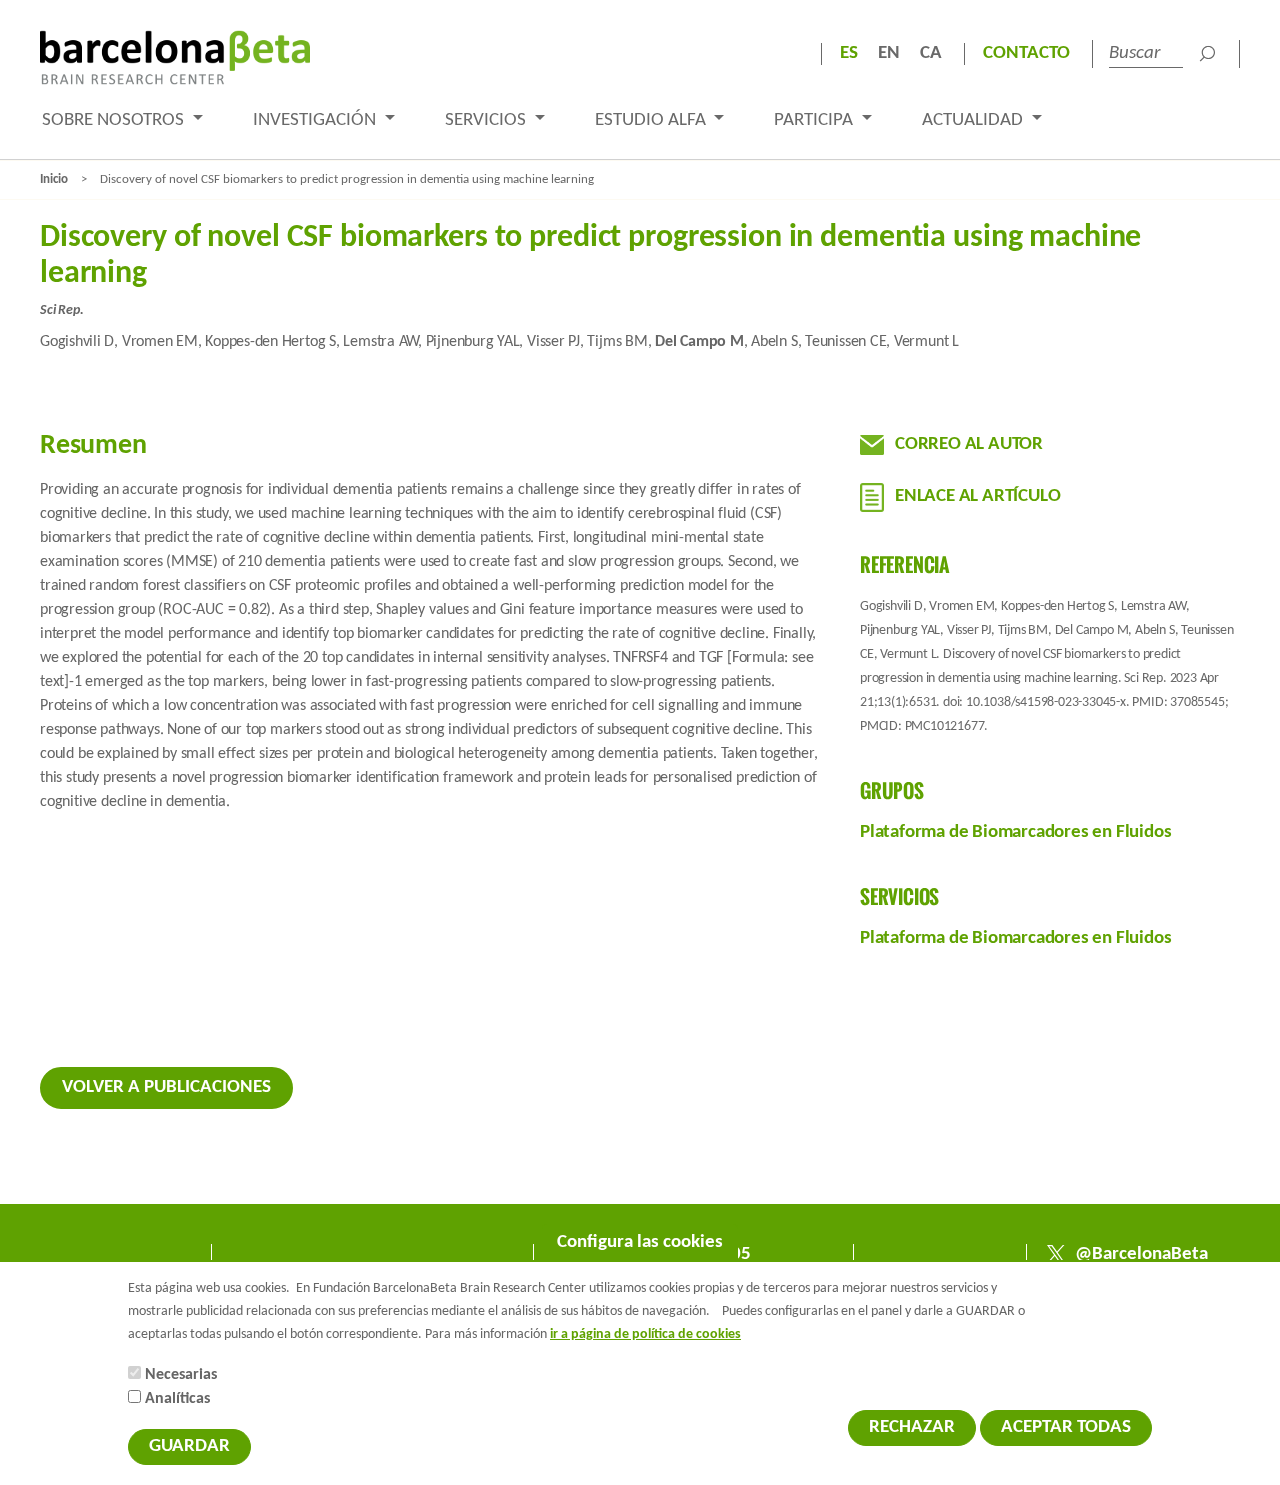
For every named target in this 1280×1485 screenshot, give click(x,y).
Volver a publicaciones (166, 1087)
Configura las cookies (640, 1242)
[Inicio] (175, 57)
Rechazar (912, 1427)
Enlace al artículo (977, 496)
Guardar (189, 1446)
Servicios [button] (487, 120)
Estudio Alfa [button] (652, 120)
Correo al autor (969, 444)
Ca (931, 53)
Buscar (1207, 54)
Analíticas (177, 1399)
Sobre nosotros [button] (115, 120)
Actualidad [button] (974, 120)
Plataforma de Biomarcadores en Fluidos (1015, 832)
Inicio (54, 179)
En (889, 53)
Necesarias (181, 1375)
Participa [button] (815, 120)
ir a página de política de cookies (645, 1334)
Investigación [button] (316, 120)
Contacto (1026, 53)
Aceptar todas (1066, 1427)
